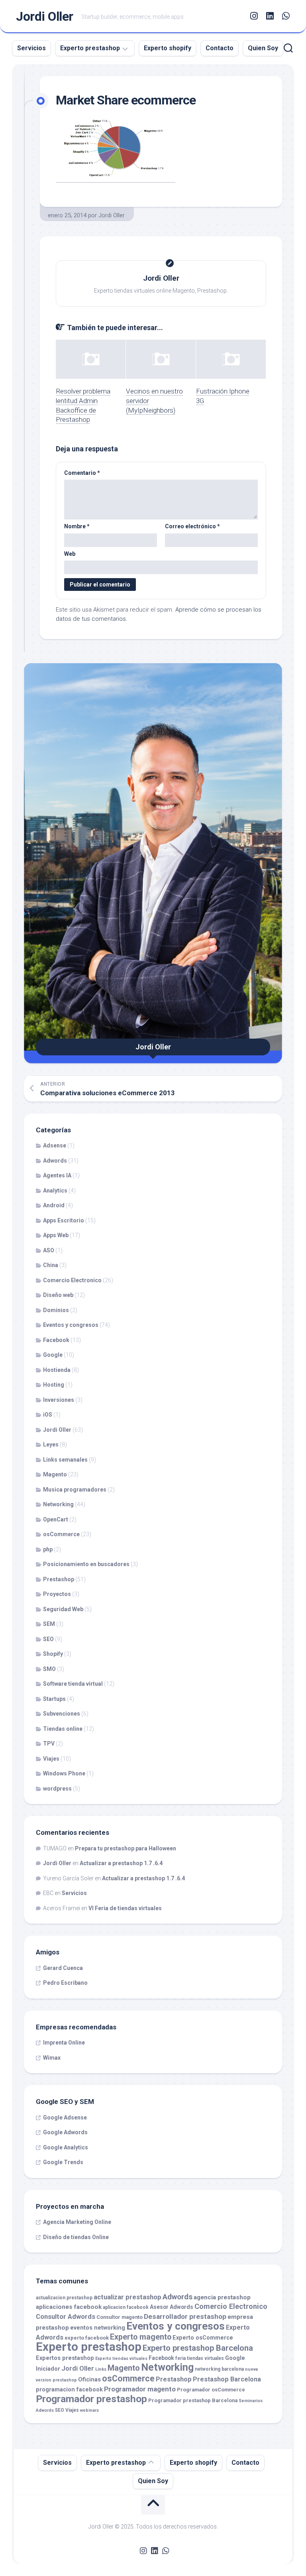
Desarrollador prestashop (185, 2316)
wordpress (57, 1789)
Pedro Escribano (65, 1983)
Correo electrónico (192, 526)
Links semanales (65, 1460)
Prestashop (59, 1579)
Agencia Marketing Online (77, 2222)
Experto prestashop (90, 48)
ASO (49, 1250)
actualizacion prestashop (64, 2298)
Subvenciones (62, 1714)
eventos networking (98, 2328)
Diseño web (58, 1295)
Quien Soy (263, 48)
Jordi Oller (45, 16)
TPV (49, 1744)
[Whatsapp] (286, 16)
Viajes (51, 1759)
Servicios (31, 48)
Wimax (52, 2058)
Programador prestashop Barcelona (193, 2400)
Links (101, 2369)
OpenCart (56, 1519)
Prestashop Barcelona (227, 2379)
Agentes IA (57, 1175)
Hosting (54, 1385)
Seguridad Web (63, 1609)
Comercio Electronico (72, 1280)
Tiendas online (63, 1729)
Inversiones (59, 1400)
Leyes (51, 1444)
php (48, 1549)
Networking (58, 1504)
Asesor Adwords (172, 2307)
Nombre (77, 526)
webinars (89, 2410)
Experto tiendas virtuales (121, 2359)
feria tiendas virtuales (200, 2358)
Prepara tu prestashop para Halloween (126, 1848)
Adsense (55, 1145)
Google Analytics (66, 2147)
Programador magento (140, 2389)
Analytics (55, 1191)
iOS (48, 1415)
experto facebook (87, 2338)
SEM (49, 1624)
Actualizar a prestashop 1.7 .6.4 (121, 1863)
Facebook (56, 1340)
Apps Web (56, 1235)
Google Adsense (65, 2117)
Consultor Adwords (66, 2317)
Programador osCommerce (211, 2390)
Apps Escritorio (64, 1220)
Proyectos (57, 1594)
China (51, 1265)
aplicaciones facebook (69, 2307)
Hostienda (57, 1370)
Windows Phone (64, 1773)
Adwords (55, 1161)
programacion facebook (69, 2390)
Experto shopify (168, 48)
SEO (48, 1639)
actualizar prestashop (127, 2297)
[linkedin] (270, 16)
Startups (54, 1699)
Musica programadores (75, 1490)
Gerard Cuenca (63, 1968)
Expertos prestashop (65, 2358)
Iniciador (48, 2369)
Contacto (220, 48)
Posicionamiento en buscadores (86, 1564)
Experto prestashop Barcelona (198, 2348)
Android (54, 1205)
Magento (55, 1474)
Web (70, 554)
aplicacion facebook (126, 2307)
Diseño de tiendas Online (76, 2237)
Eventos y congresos (71, 1325)
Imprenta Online (64, 2043)
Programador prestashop (91, 2399)
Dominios (56, 1310)
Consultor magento (120, 2317)
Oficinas (89, 2380)
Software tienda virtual (73, 1684)
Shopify (53, 1654)
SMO (49, 1669)
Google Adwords (65, 2132)
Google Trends (63, 2162)
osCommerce (61, 1534)
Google (53, 1355)
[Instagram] (254, 16)
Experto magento (141, 2337)
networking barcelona (219, 2369)
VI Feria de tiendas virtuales (125, 1908)
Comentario (82, 473)
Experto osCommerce (203, 2338)
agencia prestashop (222, 2297)
